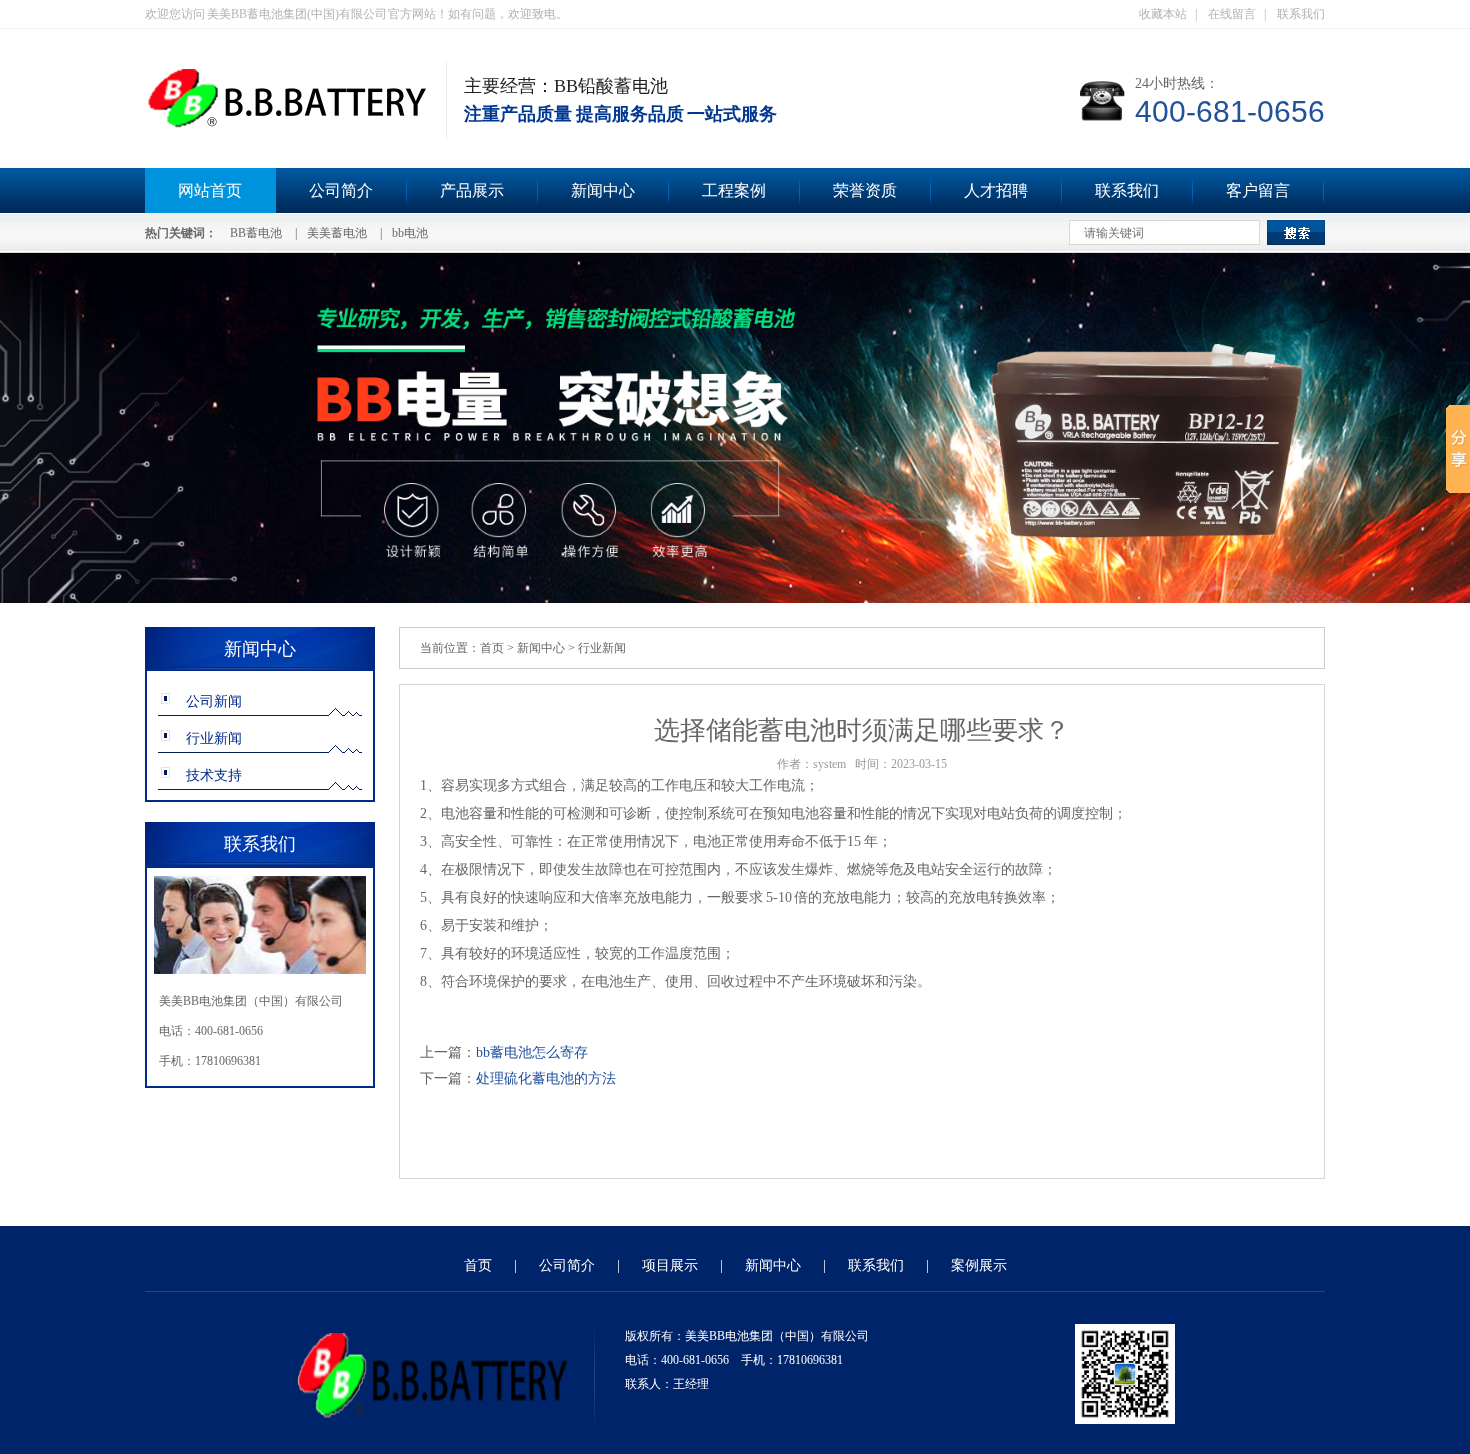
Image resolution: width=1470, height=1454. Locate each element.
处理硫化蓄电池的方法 (546, 1078)
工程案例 (734, 190)
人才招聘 (996, 190)
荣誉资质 (865, 190)
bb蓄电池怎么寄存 (532, 1052)
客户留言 (1258, 190)
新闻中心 (603, 190)
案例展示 (979, 1265)
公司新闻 (214, 701)
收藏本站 (1163, 14)
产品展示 (472, 190)
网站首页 (210, 190)
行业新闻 (214, 738)
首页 (492, 648)
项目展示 (670, 1265)
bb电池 (410, 233)
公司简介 (341, 190)
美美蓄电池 (337, 233)
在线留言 (1232, 14)
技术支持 (214, 775)
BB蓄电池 (256, 233)
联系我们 (1301, 14)
